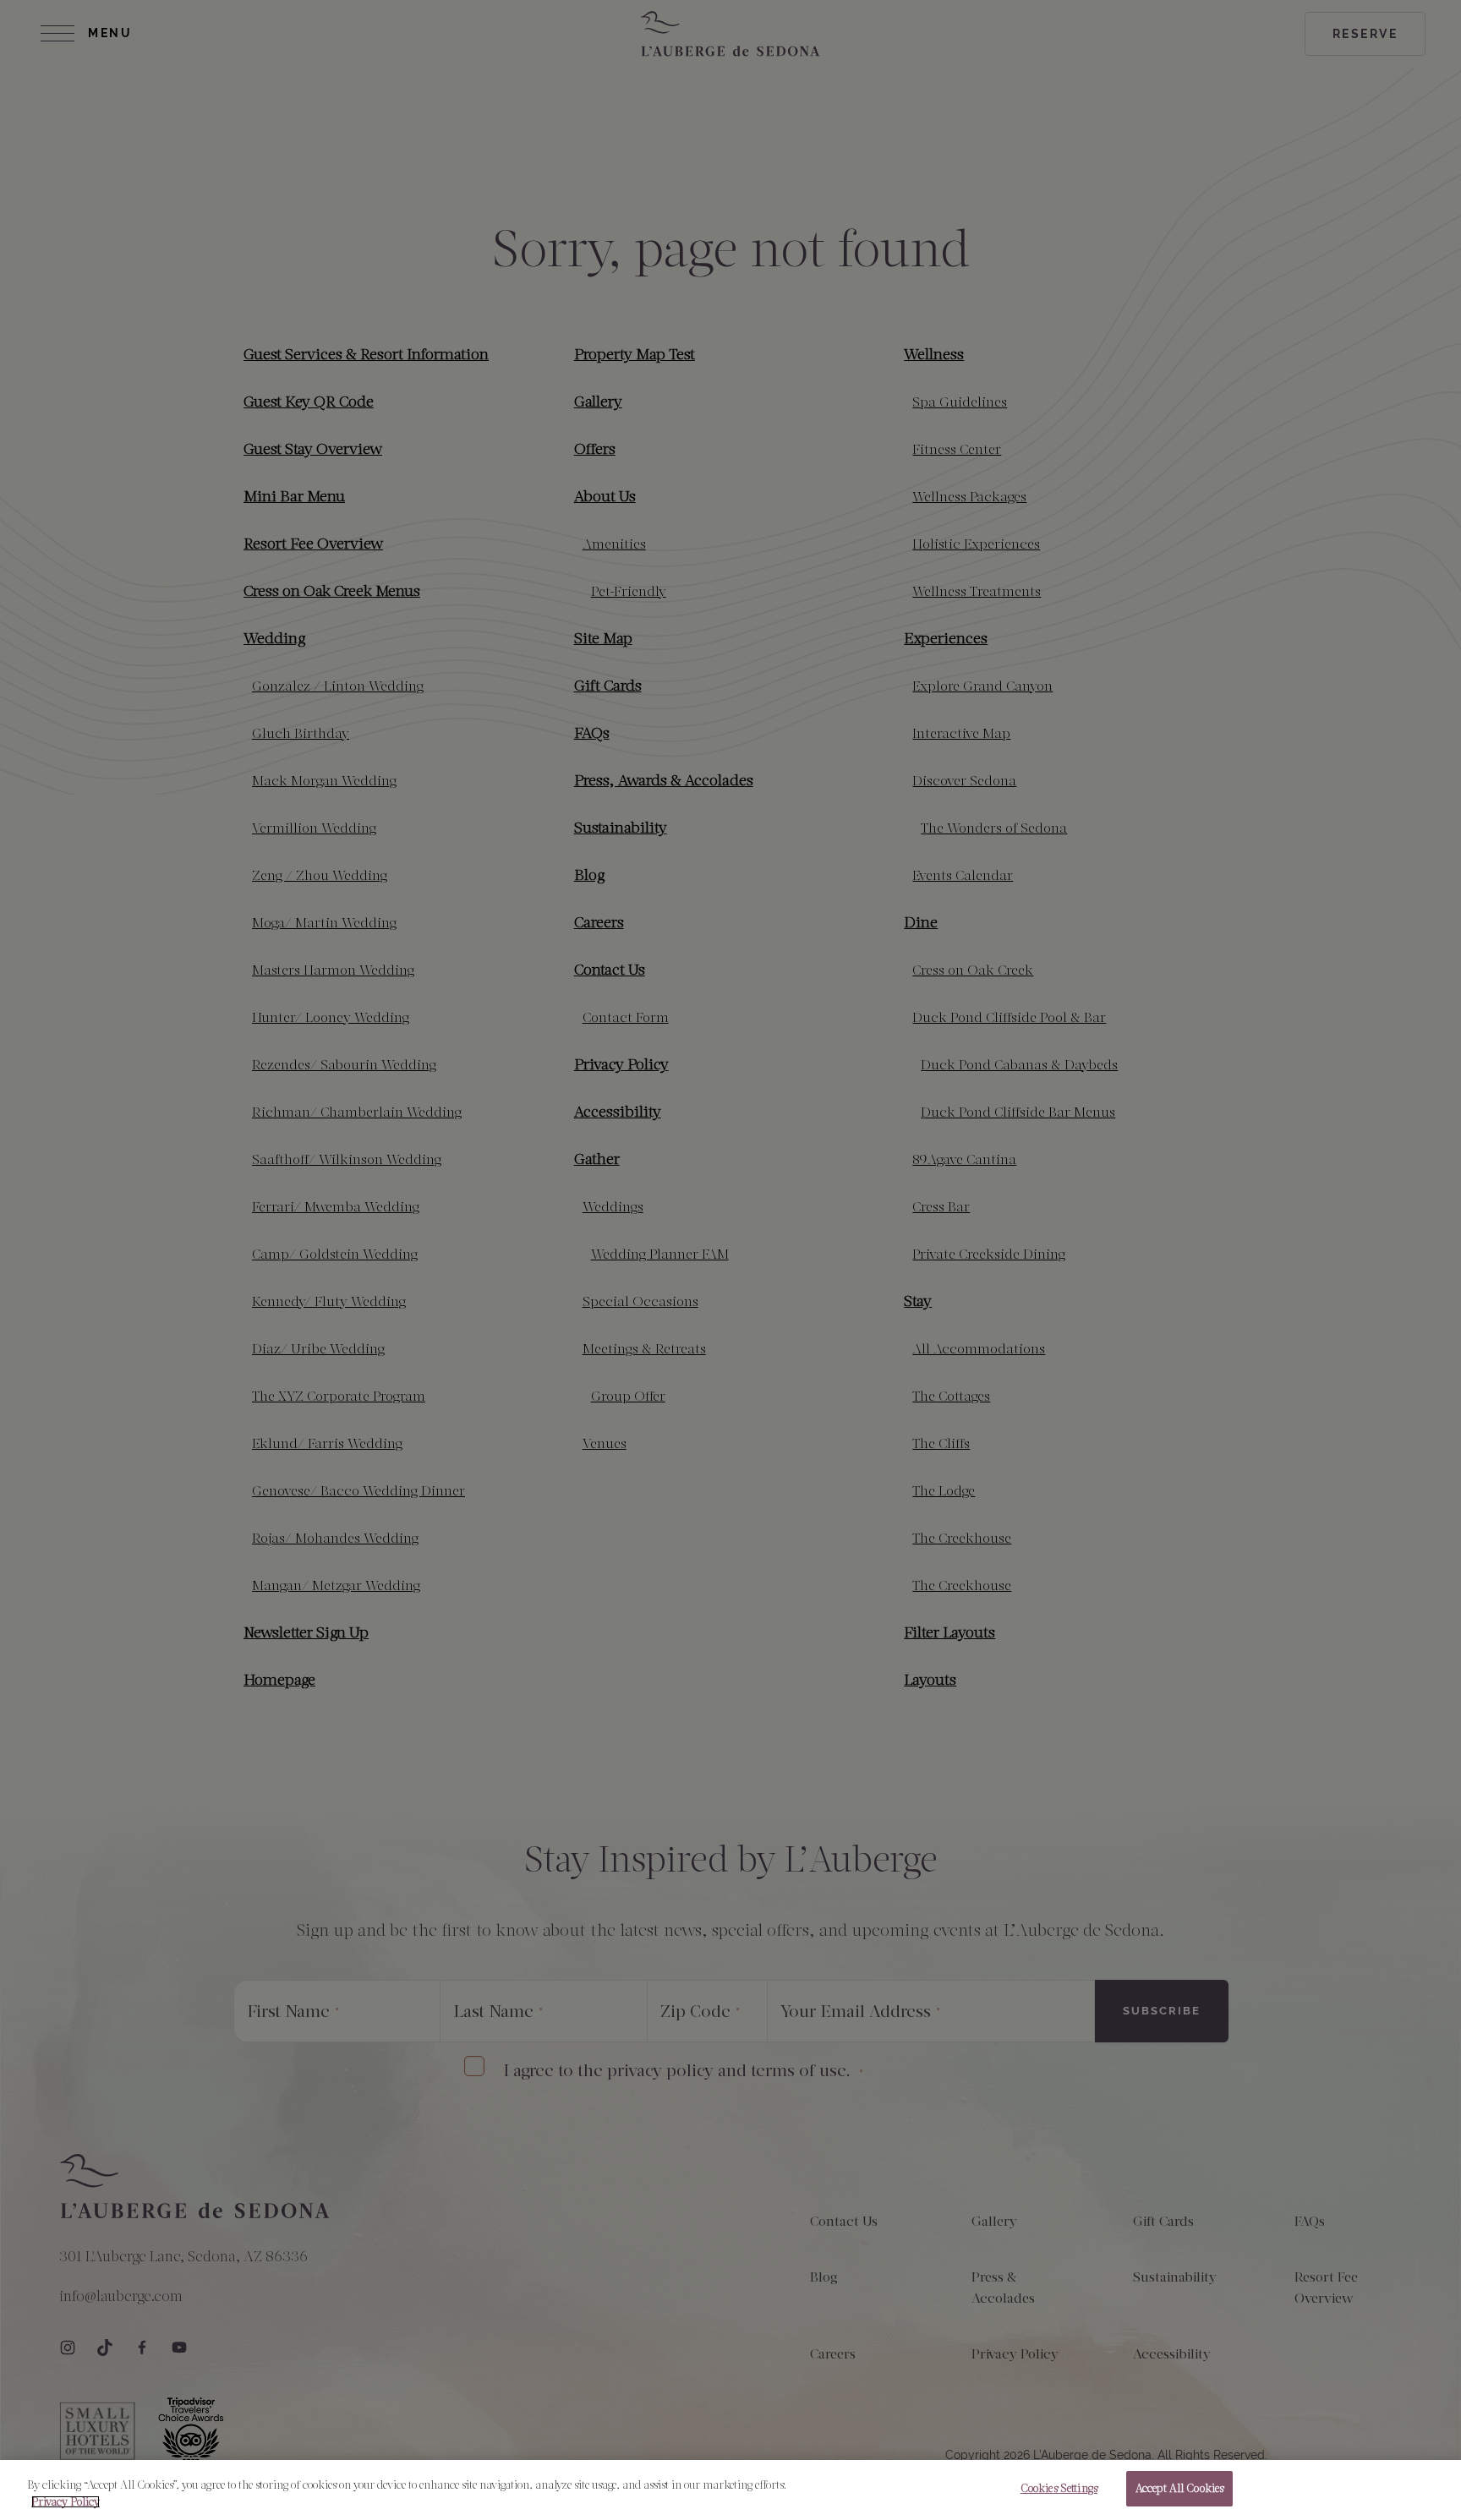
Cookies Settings (1059, 2488)
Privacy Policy (66, 2502)
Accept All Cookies (1179, 2488)
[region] (730, 2490)
